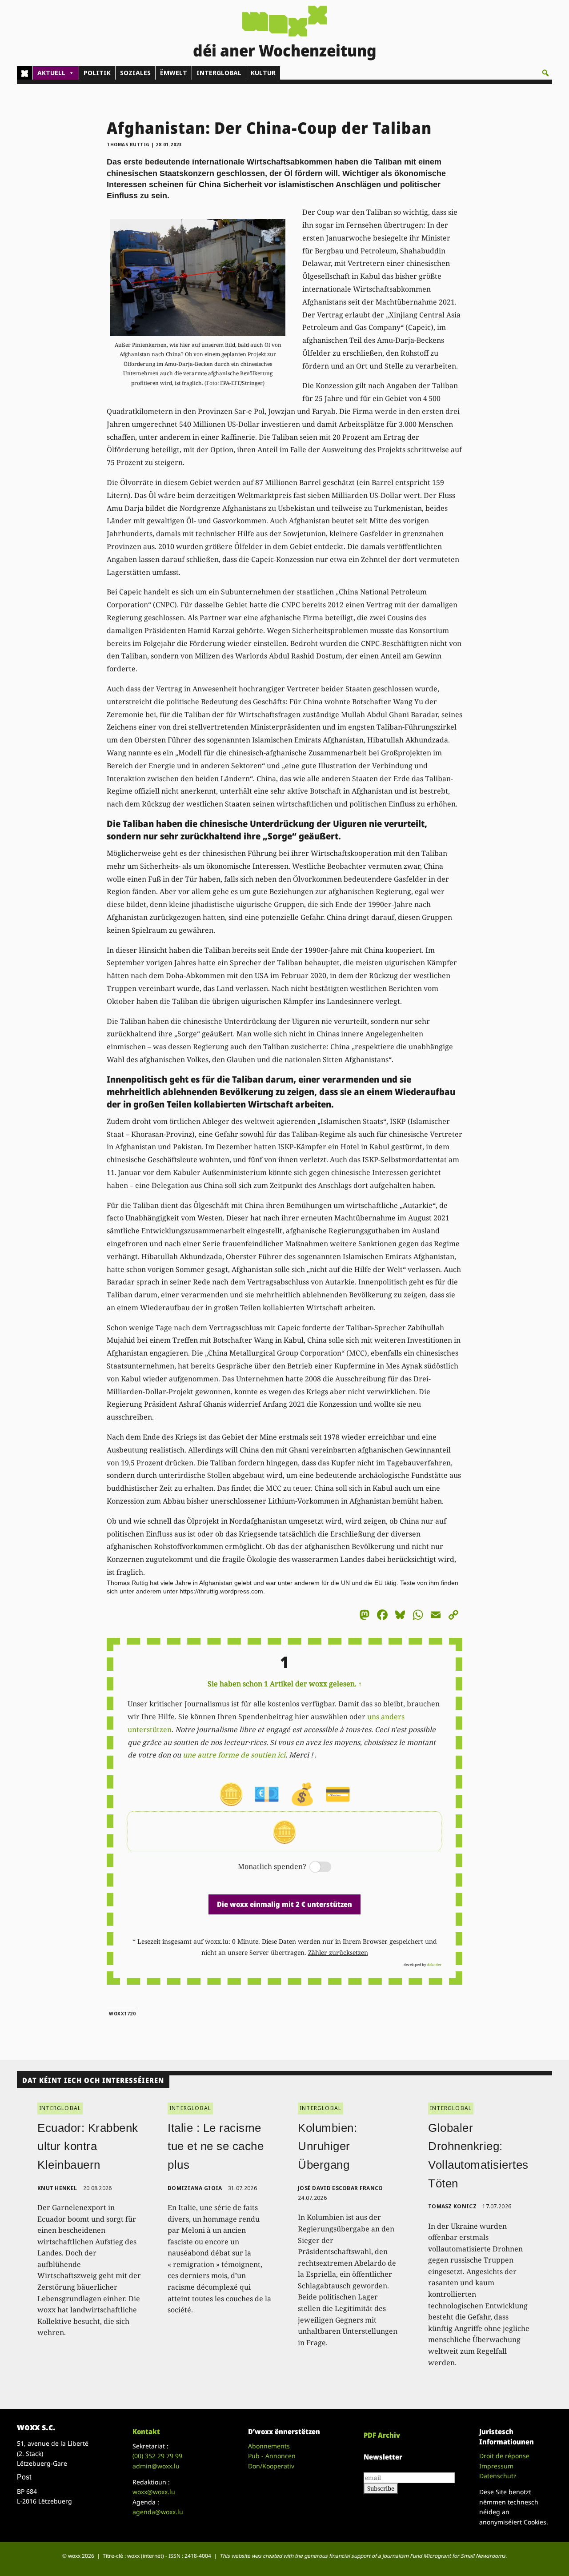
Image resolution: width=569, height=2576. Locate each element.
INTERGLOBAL (219, 73)
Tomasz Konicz (452, 2206)
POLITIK (97, 73)
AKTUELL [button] (51, 73)
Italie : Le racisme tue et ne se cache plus (216, 2146)
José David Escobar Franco (341, 2188)
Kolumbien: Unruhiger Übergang (327, 2146)
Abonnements (269, 2446)
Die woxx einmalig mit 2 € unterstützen (284, 1904)
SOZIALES (135, 73)
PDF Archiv (382, 2435)
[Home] (25, 73)
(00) (157, 2456)
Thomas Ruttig (128, 144)
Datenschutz (498, 2476)
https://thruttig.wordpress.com (221, 1591)
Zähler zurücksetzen (338, 1952)
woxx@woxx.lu (154, 2492)
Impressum (496, 2466)
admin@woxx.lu (156, 2466)
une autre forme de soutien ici (234, 1755)
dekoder (434, 1964)
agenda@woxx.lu (158, 2512)
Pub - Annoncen (272, 2456)
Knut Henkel (57, 2188)
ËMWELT (174, 73)
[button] (545, 73)
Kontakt (146, 2432)
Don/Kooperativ (271, 2466)
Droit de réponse (504, 2456)
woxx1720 (122, 2014)
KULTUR (263, 73)
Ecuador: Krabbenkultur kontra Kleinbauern (88, 2146)
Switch (313, 1868)
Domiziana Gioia (195, 2188)
